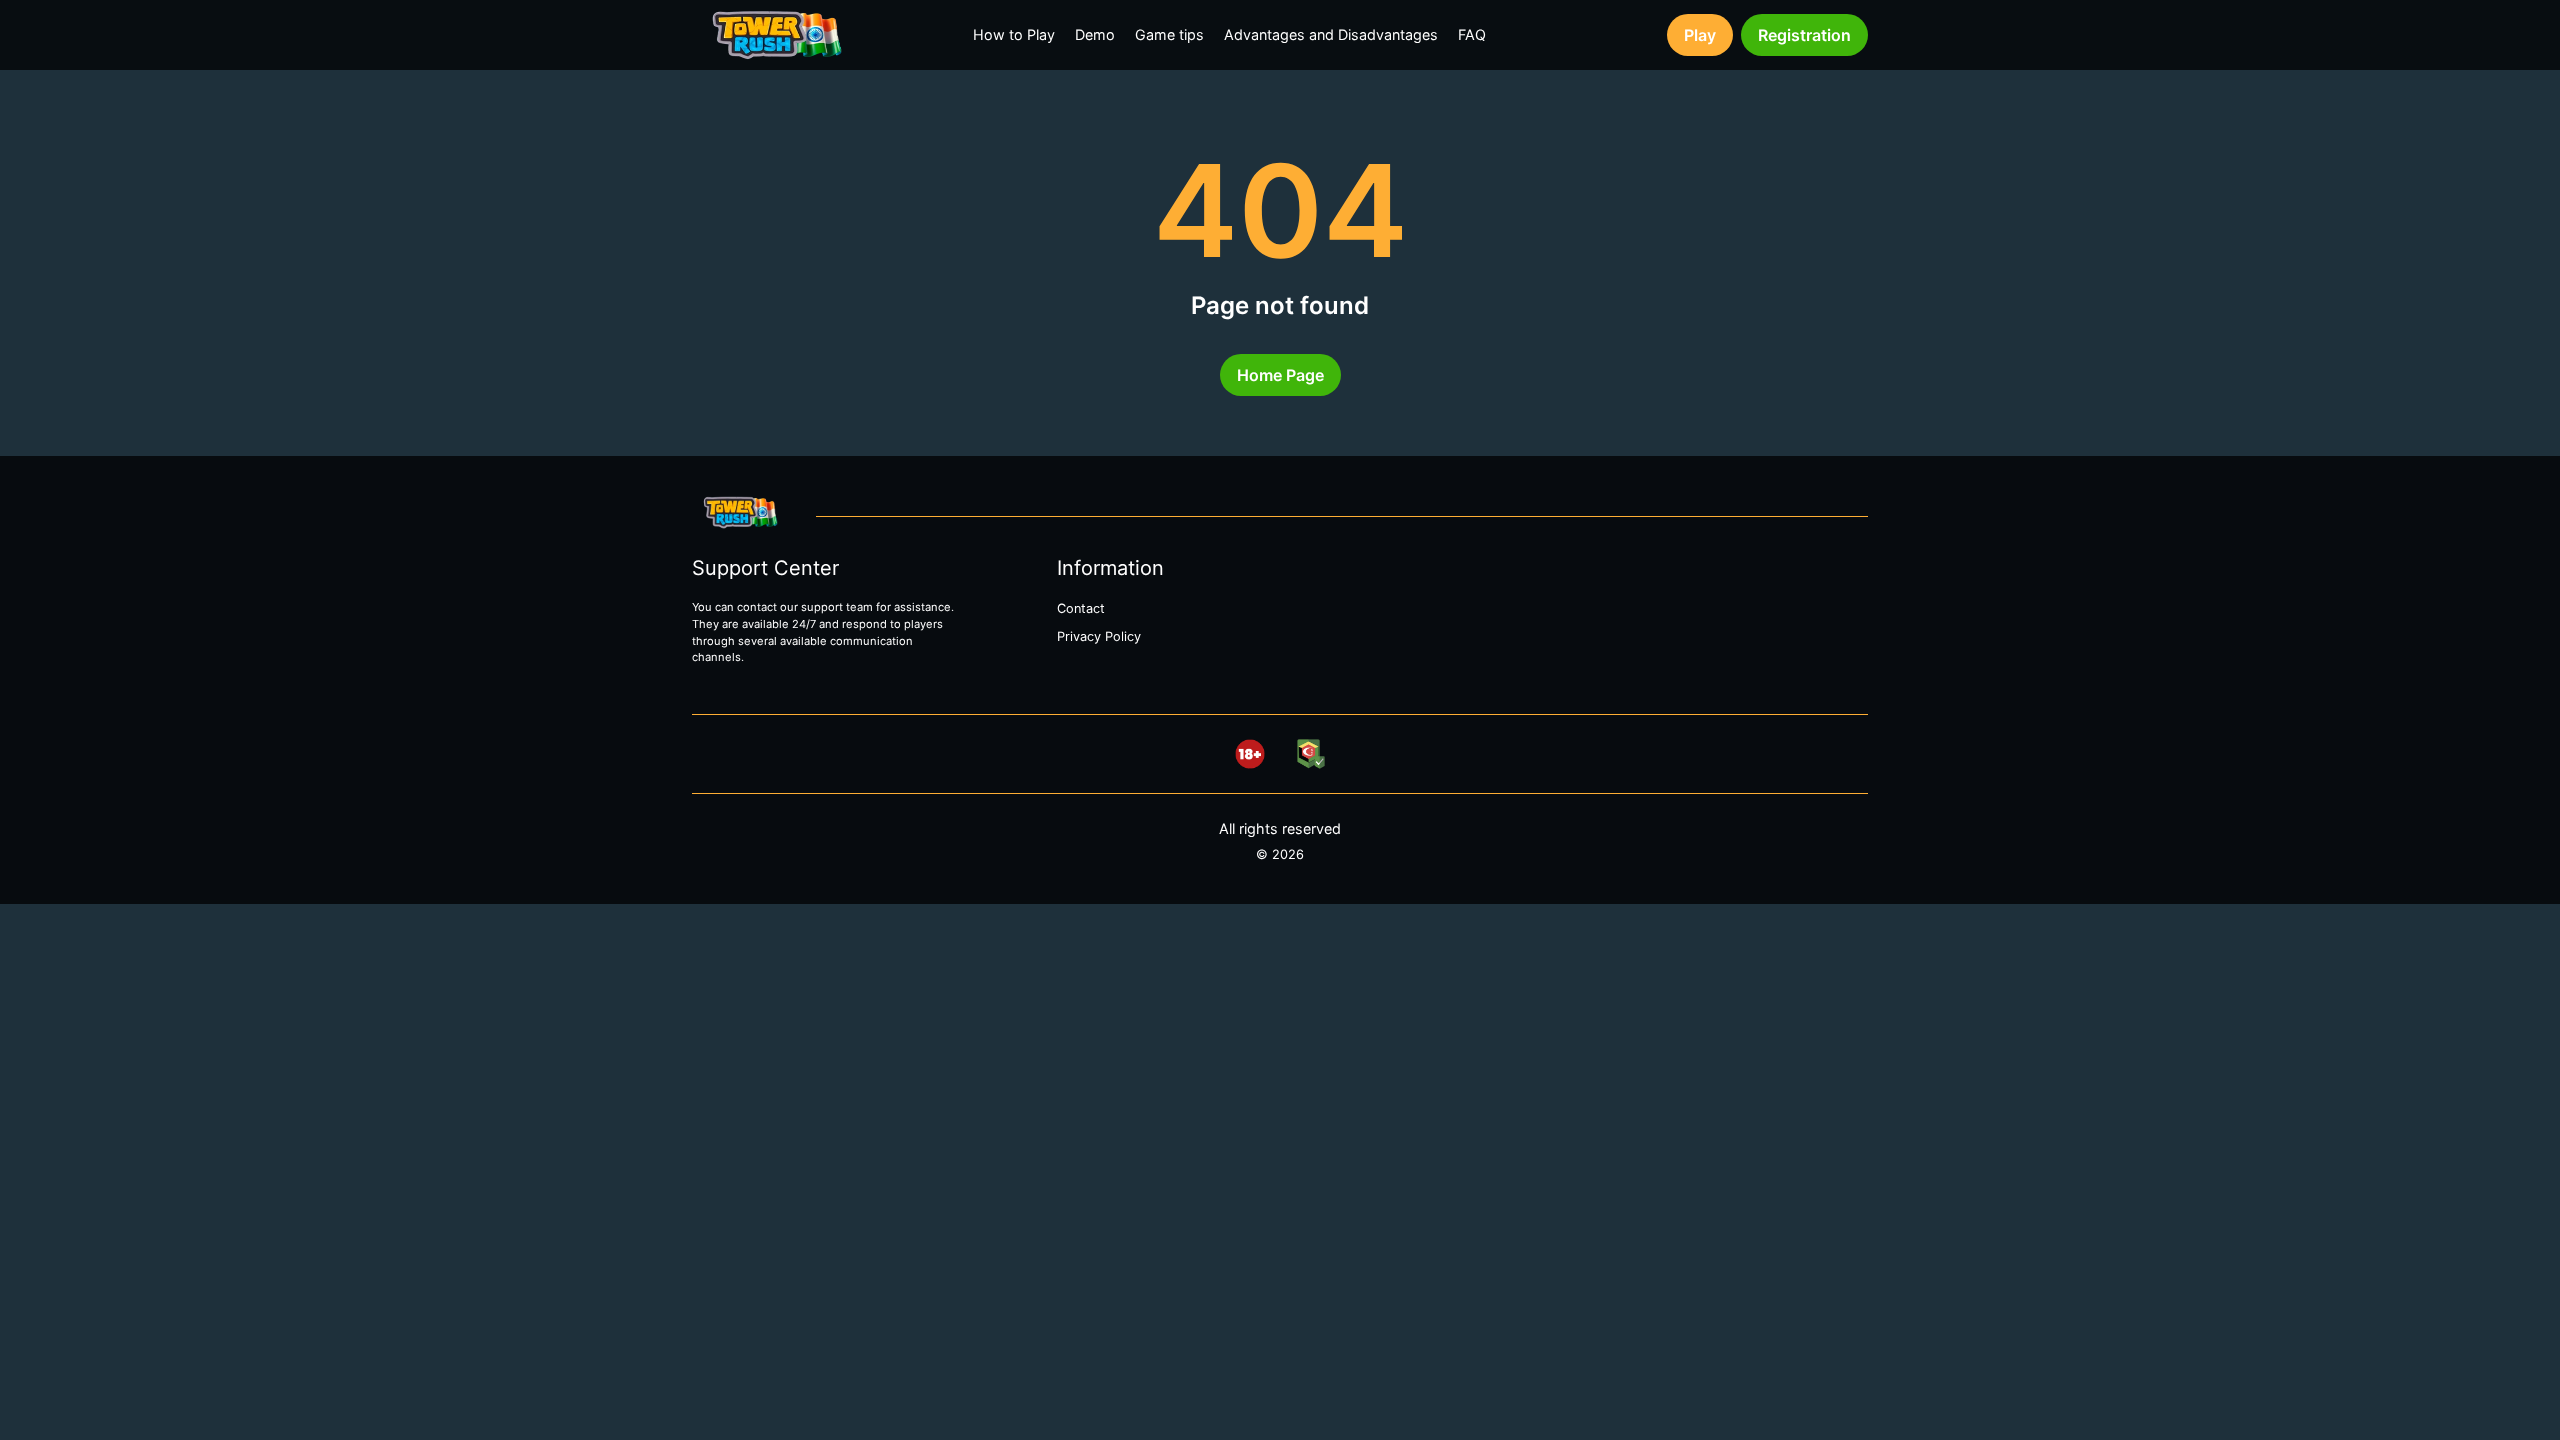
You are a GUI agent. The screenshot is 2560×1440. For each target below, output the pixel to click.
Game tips (1169, 34)
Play (1700, 35)
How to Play (1014, 34)
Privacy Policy (1099, 636)
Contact (1081, 608)
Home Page (1280, 375)
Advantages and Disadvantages (1331, 34)
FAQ (1472, 34)
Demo (1095, 34)
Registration (1804, 35)
